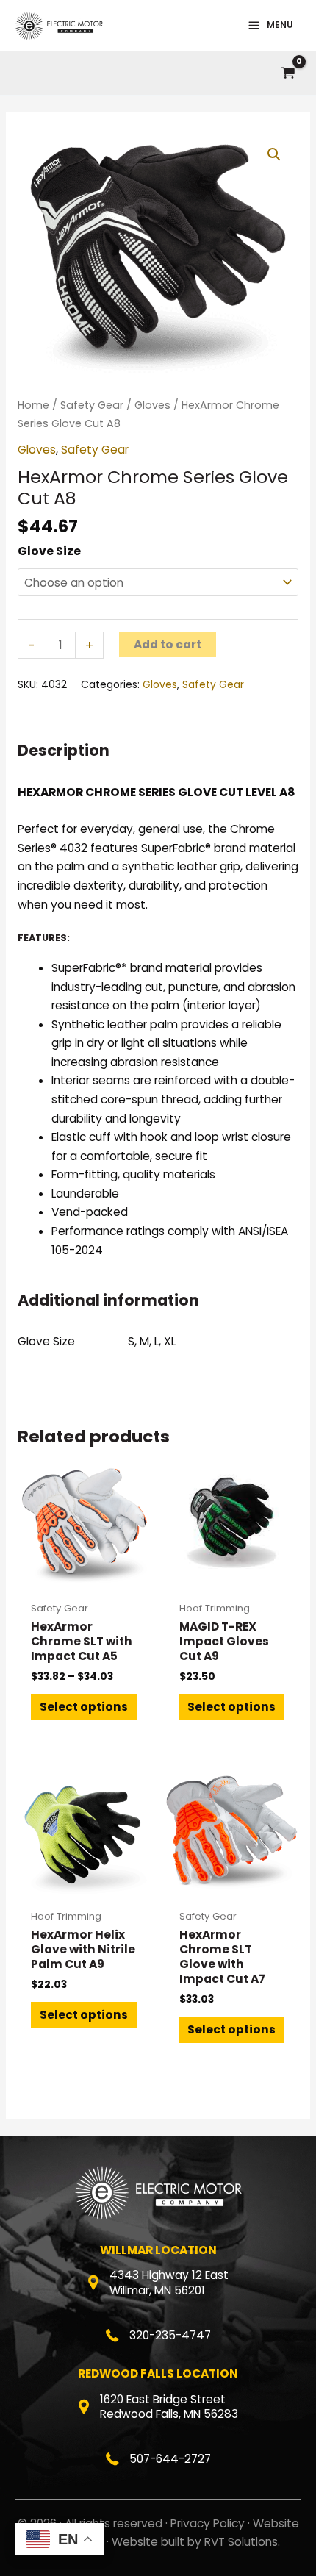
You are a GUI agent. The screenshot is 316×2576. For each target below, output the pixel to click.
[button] (274, 154)
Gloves (152, 405)
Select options (84, 1707)
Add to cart (168, 644)
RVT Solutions (241, 2542)
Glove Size (49, 551)
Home (33, 405)
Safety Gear (92, 405)
